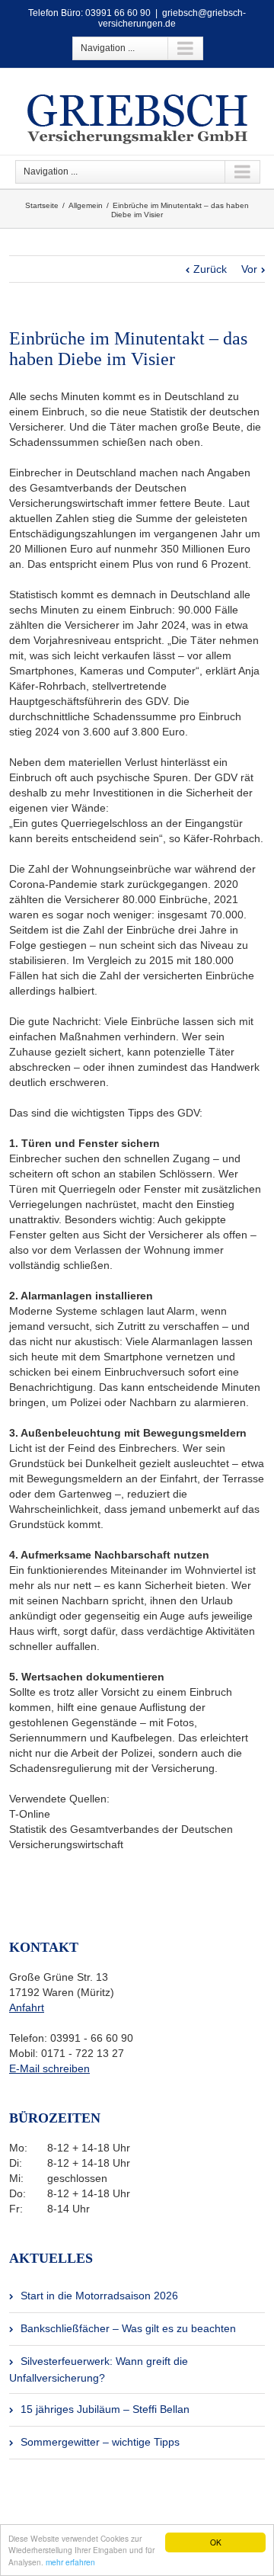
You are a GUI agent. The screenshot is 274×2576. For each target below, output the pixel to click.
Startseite (42, 205)
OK (216, 2542)
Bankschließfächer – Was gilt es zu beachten (128, 2328)
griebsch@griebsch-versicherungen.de (172, 18)
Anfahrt (27, 2007)
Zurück (210, 269)
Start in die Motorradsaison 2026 (99, 2296)
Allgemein (86, 205)
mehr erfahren (70, 2562)
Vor (249, 269)
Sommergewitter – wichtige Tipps (100, 2442)
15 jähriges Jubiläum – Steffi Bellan (105, 2409)
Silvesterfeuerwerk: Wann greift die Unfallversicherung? (99, 2369)
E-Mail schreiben (49, 2068)
